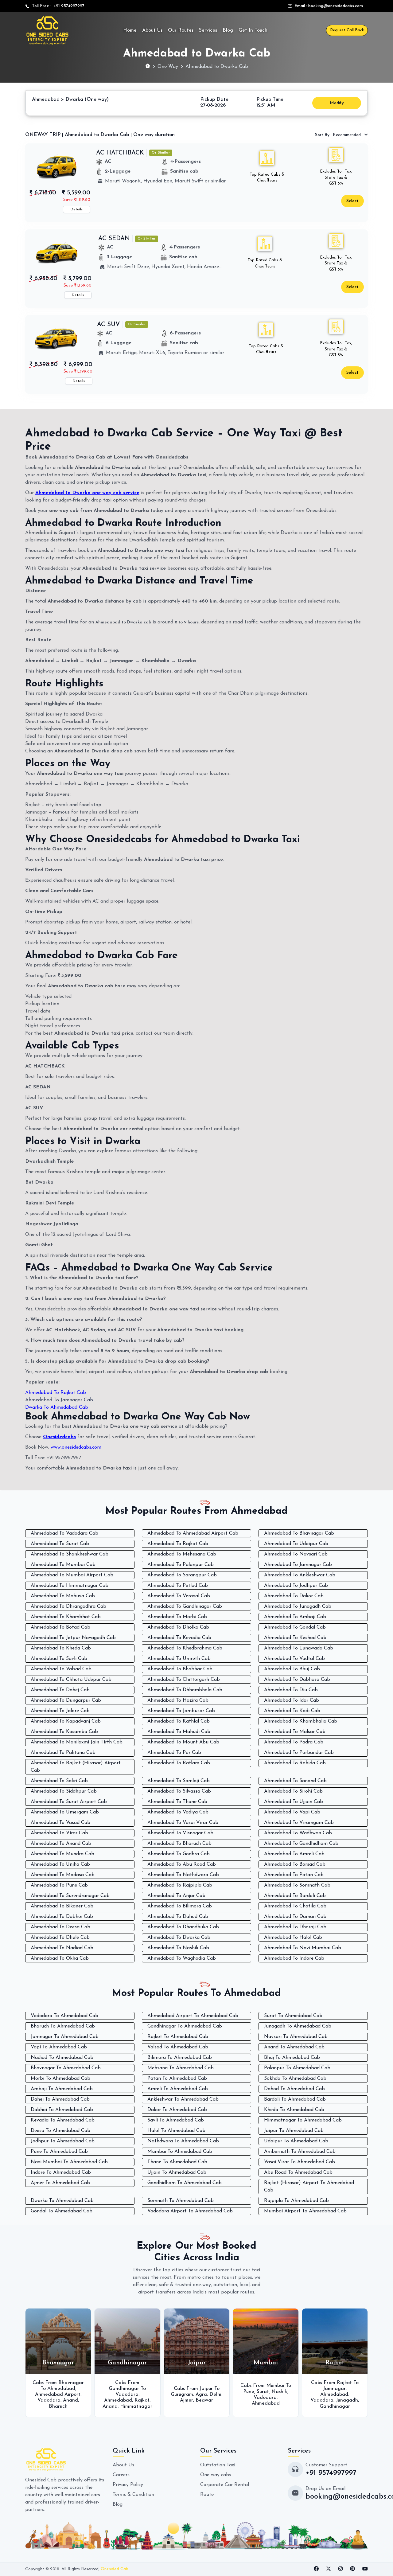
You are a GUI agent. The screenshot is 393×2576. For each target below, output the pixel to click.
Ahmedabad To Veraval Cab (179, 1596)
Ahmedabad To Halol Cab (293, 1938)
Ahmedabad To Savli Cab (59, 1659)
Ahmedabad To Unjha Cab (60, 1864)
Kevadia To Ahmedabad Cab (63, 2120)
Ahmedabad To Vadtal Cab (294, 1659)
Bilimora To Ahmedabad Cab (180, 2058)
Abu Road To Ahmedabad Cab (298, 2172)
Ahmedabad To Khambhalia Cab (301, 1721)
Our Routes (181, 30)
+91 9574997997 (68, 6)
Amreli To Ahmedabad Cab (178, 2089)
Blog (228, 30)
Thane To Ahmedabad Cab (177, 2162)
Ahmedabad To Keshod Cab (295, 1638)
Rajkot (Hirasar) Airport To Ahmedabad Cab (309, 2187)
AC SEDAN (114, 239)
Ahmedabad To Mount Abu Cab (183, 1742)
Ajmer (117, 2400)
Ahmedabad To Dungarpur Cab (66, 1700)
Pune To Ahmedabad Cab (59, 2152)
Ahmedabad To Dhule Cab (60, 1938)
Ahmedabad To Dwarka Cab (179, 1938)
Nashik (210, 2392)
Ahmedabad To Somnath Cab (297, 1885)
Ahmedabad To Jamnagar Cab (59, 1400)
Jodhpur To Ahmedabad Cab (63, 2141)
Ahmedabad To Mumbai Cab (63, 1565)
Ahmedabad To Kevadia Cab (179, 1638)
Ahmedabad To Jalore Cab (60, 1711)
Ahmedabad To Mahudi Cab (179, 1732)
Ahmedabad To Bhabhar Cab (180, 1669)
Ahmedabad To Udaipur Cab (296, 1544)
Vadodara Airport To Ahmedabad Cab (190, 2211)
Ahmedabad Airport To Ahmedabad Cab (193, 2016)
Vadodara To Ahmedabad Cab (64, 2016)
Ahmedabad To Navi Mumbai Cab (303, 1948)
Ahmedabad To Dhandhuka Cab (183, 1927)
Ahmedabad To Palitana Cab (63, 1753)
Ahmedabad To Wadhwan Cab (298, 1833)
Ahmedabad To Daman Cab (295, 1917)
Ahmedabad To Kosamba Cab (64, 1732)
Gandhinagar (266, 2406)
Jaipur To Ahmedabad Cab (294, 2131)
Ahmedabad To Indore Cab (294, 1958)
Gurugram (113, 2395)
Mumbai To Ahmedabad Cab (180, 2152)
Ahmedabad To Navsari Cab (296, 1554)
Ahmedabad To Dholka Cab (178, 1627)
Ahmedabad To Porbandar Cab (299, 1753)
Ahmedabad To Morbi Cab (177, 1617)
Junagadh (278, 2400)
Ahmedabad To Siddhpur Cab (64, 1791)
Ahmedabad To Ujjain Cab (294, 1802)
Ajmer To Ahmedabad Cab (60, 2183)
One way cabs (216, 2475)
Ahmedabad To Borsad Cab (295, 1864)
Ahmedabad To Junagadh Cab (298, 1606)
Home (130, 30)
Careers (121, 2475)
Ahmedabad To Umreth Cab (179, 1659)
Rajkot (73, 2400)
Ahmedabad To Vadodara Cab (64, 1533)
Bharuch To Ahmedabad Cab (63, 2026)
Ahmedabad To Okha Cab (60, 1958)
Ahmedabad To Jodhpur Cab (296, 1586)
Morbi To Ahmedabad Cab (60, 2078)
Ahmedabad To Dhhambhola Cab (185, 1690)
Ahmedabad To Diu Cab (291, 1690)
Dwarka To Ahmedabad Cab (57, 1407)
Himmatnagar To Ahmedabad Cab (303, 2120)
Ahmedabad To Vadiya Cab (178, 1812)
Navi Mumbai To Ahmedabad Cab (69, 2162)
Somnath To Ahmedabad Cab (181, 2201)
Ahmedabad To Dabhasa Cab (297, 1680)
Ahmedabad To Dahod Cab (178, 1917)
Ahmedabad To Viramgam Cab (299, 1823)
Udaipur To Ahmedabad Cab (296, 2141)
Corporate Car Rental (225, 2485)
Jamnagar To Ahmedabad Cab (65, 2037)
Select (352, 201)
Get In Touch (253, 30)
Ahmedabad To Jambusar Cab (181, 1711)
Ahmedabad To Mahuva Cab (63, 1596)
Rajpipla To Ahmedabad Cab (296, 2201)
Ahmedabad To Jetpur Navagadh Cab (73, 1638)
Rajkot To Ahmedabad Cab (178, 2037)
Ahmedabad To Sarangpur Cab (182, 1575)
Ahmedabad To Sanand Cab (295, 1781)
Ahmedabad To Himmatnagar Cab (70, 1586)
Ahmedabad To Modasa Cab (63, 1875)
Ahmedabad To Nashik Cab (178, 1948)
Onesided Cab (115, 2569)
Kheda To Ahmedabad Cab (294, 2110)
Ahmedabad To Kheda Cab (61, 1648)
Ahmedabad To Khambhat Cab (66, 1617)
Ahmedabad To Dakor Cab (294, 1596)
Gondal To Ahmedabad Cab (62, 2211)
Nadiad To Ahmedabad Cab (62, 2058)
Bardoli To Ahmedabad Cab (295, 2099)
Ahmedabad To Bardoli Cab (295, 1896)
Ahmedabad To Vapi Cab (292, 1812)
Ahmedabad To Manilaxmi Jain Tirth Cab (77, 1742)
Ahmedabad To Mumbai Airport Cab (72, 1575)
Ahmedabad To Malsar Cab (295, 1732)
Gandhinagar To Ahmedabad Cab (185, 2026)
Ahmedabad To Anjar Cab (176, 1896)
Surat (194, 2392)
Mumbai (347, 2398)
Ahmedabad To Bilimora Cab (180, 1906)
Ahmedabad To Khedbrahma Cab (185, 1648)
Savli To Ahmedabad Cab (176, 2120)
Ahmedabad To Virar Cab (59, 1833)
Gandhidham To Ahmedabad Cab (185, 2183)
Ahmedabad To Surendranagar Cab (70, 1896)
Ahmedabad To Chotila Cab (295, 1906)
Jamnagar (265, 2389)
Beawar (135, 2400)
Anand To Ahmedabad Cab (294, 2047)
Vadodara (58, 2395)
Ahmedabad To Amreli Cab (294, 1854)
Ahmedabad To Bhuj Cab (292, 1669)
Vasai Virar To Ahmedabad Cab (300, 2162)
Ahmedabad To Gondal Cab (295, 1627)
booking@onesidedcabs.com (336, 6)
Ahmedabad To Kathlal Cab (179, 1721)
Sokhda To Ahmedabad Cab (295, 2078)
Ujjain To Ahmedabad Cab (177, 2172)
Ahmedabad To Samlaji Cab (179, 1781)
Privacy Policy (128, 2485)
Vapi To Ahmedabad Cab (59, 2047)
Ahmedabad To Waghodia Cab (182, 1958)
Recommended (339, 135)
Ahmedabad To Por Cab (174, 1753)
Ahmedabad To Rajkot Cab (56, 1393)
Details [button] (77, 209)
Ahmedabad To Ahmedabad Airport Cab (193, 1533)
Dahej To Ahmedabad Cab (60, 2099)
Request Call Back (347, 30)
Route (207, 2495)
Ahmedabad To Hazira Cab (178, 1700)
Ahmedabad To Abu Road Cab (182, 1864)
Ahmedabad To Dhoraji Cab (295, 1927)
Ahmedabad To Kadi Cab (292, 1711)
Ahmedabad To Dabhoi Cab (62, 1917)
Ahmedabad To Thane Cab (177, 1802)
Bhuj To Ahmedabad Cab (292, 2058)
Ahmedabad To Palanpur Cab (181, 1565)
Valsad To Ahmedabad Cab (178, 2047)
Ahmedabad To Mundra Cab (62, 1854)
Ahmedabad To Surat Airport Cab (69, 1802)
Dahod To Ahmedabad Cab (294, 2089)
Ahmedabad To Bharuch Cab (179, 1844)
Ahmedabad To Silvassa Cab (179, 1791)
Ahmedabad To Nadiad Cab (62, 1948)
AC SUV (109, 325)
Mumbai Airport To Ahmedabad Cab (305, 2211)
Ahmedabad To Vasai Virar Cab (183, 1823)
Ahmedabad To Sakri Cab (59, 1781)
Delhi (146, 2395)
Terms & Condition (133, 2495)
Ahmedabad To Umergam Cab (65, 1812)
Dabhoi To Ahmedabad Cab (62, 2110)
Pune (180, 2392)
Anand (41, 2406)
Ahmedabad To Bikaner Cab (62, 1906)
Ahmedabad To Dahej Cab (60, 1690)
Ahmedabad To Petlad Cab (178, 1586)
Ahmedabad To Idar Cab (292, 1700)
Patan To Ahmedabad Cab (177, 2078)
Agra (132, 2395)
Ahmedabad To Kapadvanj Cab (66, 1721)
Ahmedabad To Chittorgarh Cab (184, 1680)
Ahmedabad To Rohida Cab (295, 1763)
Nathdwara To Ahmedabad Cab (183, 2141)
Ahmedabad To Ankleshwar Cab (300, 1575)
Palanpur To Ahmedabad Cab (297, 2068)
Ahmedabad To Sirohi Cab (293, 1791)
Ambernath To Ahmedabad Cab (300, 2152)
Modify (337, 103)
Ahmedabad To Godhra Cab (179, 1854)
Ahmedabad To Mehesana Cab (182, 1554)
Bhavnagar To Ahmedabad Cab (66, 2068)
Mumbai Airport (334, 2392)
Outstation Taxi (218, 2465)
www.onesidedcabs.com (76, 1447)
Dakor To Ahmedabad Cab (177, 2110)
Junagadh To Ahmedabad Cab (298, 2026)
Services (208, 30)
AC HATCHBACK (120, 153)
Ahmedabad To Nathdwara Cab (183, 1875)
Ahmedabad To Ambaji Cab (295, 1617)
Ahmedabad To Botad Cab (60, 1627)
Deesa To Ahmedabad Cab (60, 2131)
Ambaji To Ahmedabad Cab (62, 2089)
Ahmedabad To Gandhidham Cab (301, 1844)
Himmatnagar (67, 2406)
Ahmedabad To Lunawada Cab (299, 1648)
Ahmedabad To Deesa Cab (60, 1927)
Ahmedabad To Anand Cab (61, 1844)
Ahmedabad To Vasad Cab (60, 1823)
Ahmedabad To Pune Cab (59, 1885)
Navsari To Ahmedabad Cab (296, 2037)
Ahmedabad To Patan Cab (294, 1875)
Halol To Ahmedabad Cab (176, 2131)
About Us (152, 30)
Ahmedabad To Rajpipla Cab (180, 1885)
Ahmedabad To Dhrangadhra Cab (68, 1606)
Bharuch (320, 2403)
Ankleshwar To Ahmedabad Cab (183, 2099)
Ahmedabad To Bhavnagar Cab (299, 1533)
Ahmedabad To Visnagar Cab (180, 1833)
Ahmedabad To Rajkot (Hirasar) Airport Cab (76, 1767)
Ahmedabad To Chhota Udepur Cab (71, 1680)
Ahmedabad (49, 2400)
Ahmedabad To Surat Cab (60, 1544)
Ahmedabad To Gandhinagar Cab (185, 1606)
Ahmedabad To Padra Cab (294, 1742)
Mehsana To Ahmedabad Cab (181, 2068)
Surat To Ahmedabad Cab (293, 2016)
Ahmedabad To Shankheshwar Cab (70, 1554)
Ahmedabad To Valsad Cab (61, 1669)
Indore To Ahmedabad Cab (61, 2172)
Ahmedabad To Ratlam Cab (179, 1763)
